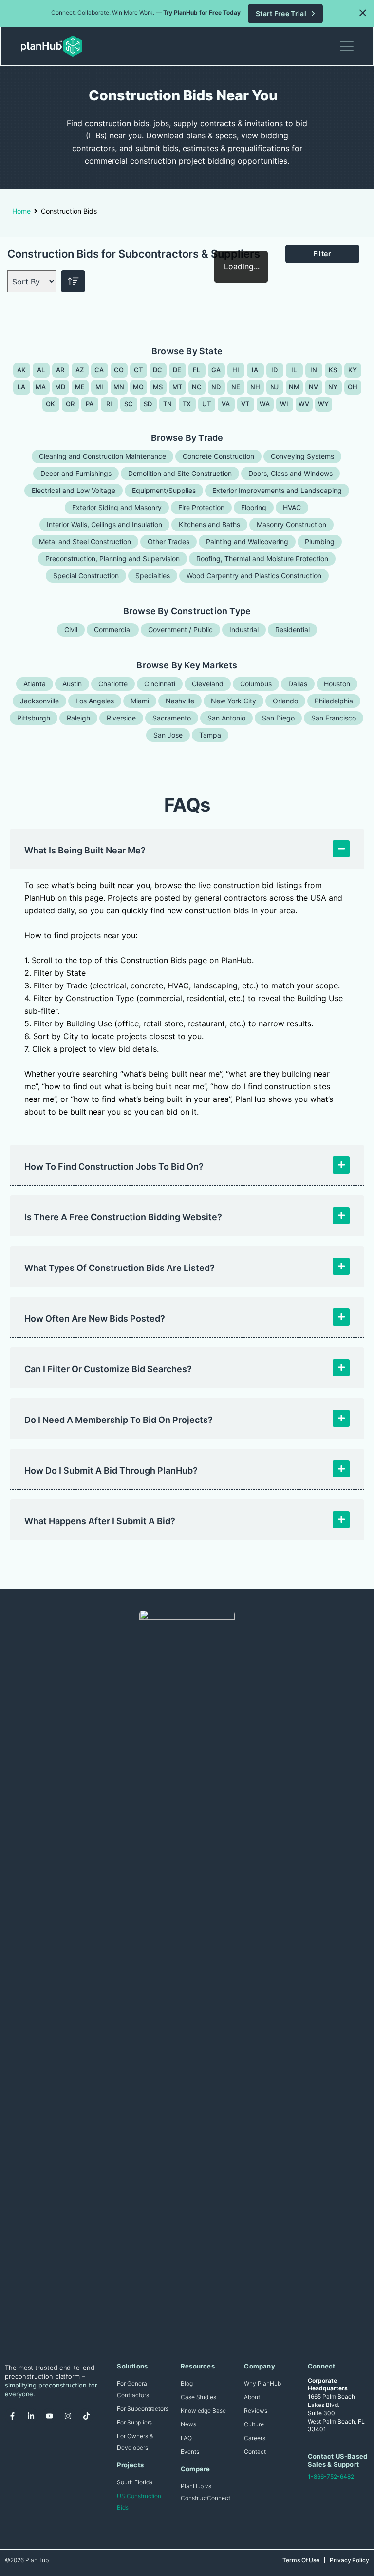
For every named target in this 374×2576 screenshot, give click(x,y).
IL (294, 370)
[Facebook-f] (12, 2416)
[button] (363, 13)
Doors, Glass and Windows (290, 473)
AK (22, 370)
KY (353, 370)
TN (168, 404)
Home (21, 211)
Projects (130, 2465)
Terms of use (301, 2560)
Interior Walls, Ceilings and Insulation (104, 524)
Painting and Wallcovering (247, 541)
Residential (292, 630)
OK (51, 404)
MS (158, 387)
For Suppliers (134, 2422)
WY (324, 404)
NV (314, 387)
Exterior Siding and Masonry (117, 507)
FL (197, 370)
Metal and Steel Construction (85, 541)
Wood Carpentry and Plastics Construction (254, 576)
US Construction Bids (139, 2502)
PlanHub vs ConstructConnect (206, 2492)
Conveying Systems (302, 456)
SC (129, 404)
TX (187, 404)
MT (178, 387)
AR (60, 370)
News (188, 2424)
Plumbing (320, 541)
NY (333, 387)
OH (353, 387)
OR (70, 404)
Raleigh (78, 718)
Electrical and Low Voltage (74, 490)
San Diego (278, 718)
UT (207, 404)
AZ (80, 370)
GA (216, 370)
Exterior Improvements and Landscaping (277, 490)
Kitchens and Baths (209, 524)
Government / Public (180, 630)
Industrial (244, 630)
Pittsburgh (34, 718)
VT (245, 404)
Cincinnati (160, 684)
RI (109, 404)
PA (90, 404)
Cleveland (208, 684)
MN (119, 387)
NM (294, 387)
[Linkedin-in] (31, 2416)
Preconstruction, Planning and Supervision (112, 559)
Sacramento (172, 718)
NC (197, 387)
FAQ (186, 2438)
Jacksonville (39, 701)
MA (41, 387)
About (252, 2397)
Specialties (153, 576)
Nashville (180, 701)
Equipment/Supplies (164, 490)
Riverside (121, 718)
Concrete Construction (218, 456)
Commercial (113, 630)
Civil (71, 630)
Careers (254, 2438)
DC (158, 370)
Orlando (285, 701)
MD (60, 387)
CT (139, 370)
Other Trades (168, 541)
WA (265, 404)
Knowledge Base (203, 2411)
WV (304, 404)
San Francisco (334, 718)
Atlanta (35, 684)
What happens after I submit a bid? (100, 1521)
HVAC (292, 507)
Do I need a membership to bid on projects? (119, 1420)
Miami (140, 701)
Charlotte (113, 684)
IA (255, 370)
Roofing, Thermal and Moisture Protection (262, 559)
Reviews (255, 2411)
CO (119, 370)
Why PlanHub (262, 2383)
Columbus (256, 684)
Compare (195, 2469)
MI (100, 387)
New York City (234, 701)
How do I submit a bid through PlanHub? (111, 1470)
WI (284, 404)
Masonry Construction (291, 524)
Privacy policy (349, 2560)
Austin (72, 684)
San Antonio (226, 718)
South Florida (135, 2482)
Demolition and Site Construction (180, 473)
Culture (254, 2424)
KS (333, 370)
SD (148, 404)
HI (236, 370)
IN (314, 370)
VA (226, 404)
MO (139, 387)
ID (275, 370)
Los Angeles (95, 701)
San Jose (168, 735)
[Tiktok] (86, 2416)
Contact (255, 2452)
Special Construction (86, 576)
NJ (275, 387)
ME (80, 387)
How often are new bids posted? (95, 1318)
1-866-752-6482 (331, 2476)
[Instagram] (68, 2416)
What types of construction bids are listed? (120, 1268)
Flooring (254, 507)
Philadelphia (334, 701)
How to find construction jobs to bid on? (114, 1166)
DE (177, 370)
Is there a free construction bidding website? (123, 1217)
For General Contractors (133, 2389)
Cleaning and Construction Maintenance (103, 456)
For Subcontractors (143, 2409)
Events (190, 2452)
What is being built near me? (85, 850)
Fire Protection (201, 507)
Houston (337, 684)
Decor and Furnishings (76, 473)
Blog (187, 2383)
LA (22, 387)
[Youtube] (49, 2416)
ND (216, 387)
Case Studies (198, 2397)
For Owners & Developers (135, 2442)
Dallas (298, 684)
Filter (322, 254)
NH (255, 387)
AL (41, 370)
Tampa (210, 735)
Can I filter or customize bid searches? (108, 1369)
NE (236, 387)
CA (99, 370)
